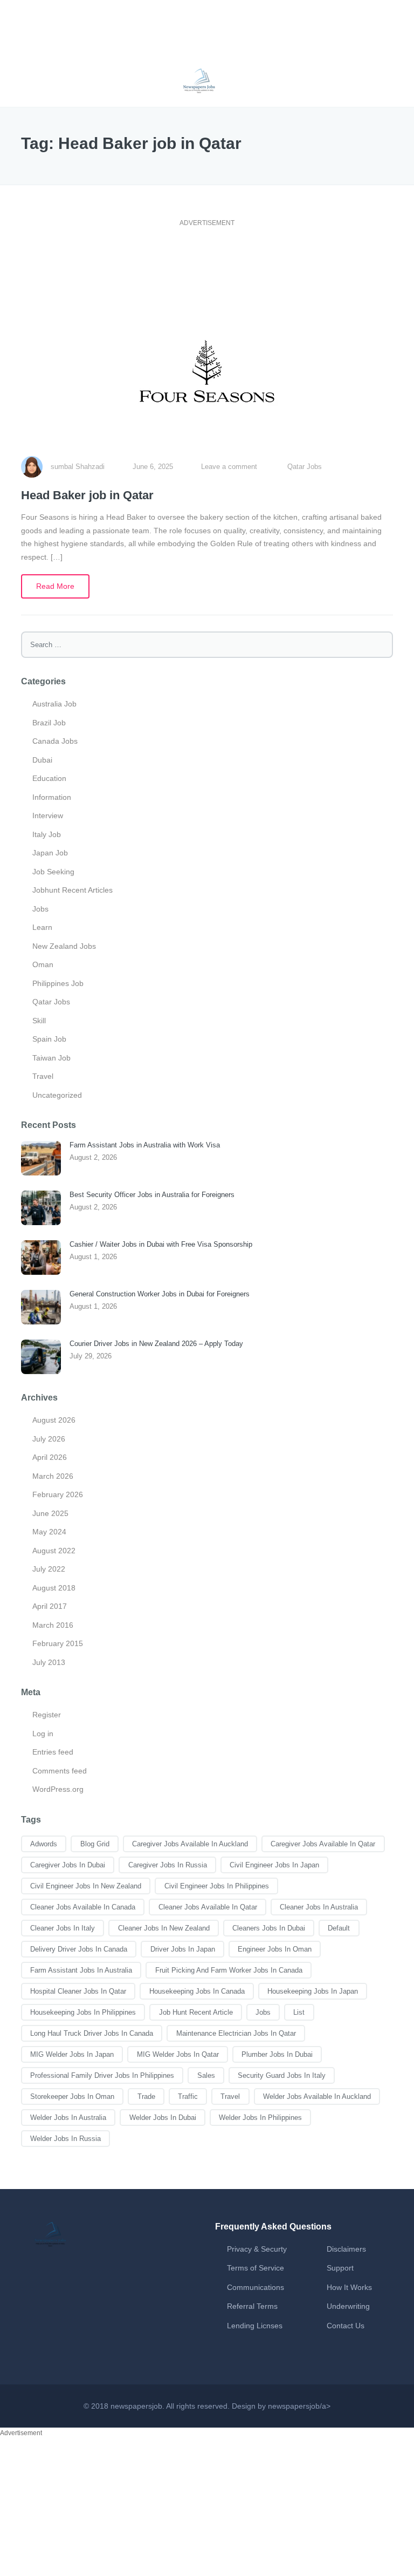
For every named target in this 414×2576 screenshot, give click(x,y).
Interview (48, 815)
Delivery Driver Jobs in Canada (79, 1949)
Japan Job (50, 853)
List (299, 2012)
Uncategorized (57, 1095)
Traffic (188, 2096)
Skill (39, 1021)
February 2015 (58, 1643)
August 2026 (54, 1420)
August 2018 (54, 1588)
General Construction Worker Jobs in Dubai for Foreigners (160, 1294)
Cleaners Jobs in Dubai (269, 1928)
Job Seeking (53, 872)
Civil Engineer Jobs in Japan (274, 1865)
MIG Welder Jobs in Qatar (178, 2054)
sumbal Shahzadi (78, 467)
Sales (206, 2075)
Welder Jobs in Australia (68, 2118)
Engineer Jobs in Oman (275, 1949)
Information (52, 797)
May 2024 (49, 1532)
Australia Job (54, 704)
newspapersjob (136, 2406)
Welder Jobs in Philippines (260, 2118)
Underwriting (348, 2306)
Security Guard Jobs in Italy (282, 2075)
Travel (43, 1076)
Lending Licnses (255, 2326)
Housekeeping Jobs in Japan (313, 1991)
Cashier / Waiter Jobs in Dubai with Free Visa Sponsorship (161, 1244)
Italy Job (47, 834)
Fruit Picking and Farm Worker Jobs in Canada (229, 1970)
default (339, 1928)
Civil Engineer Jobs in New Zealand (86, 1886)
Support (340, 2268)
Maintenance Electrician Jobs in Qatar (236, 2033)
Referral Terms (252, 2306)
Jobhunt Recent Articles (73, 890)
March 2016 (53, 1625)
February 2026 (58, 1494)
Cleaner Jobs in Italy (63, 1928)
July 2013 (49, 1662)
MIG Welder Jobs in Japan (72, 2054)
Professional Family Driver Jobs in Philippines (102, 2075)
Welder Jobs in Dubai (163, 2118)
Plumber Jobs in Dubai (277, 2054)
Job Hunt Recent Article (196, 2012)
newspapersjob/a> (299, 2406)
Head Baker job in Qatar (87, 495)
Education (49, 778)
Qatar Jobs (305, 467)
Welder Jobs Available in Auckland (317, 2096)
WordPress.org (58, 1789)
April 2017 (50, 1606)
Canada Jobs (55, 741)
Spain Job (49, 1039)
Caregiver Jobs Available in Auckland (190, 1844)
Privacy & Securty (257, 2249)
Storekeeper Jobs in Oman (72, 2096)
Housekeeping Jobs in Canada (197, 1991)
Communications (256, 2287)
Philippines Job (58, 983)
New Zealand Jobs (64, 946)
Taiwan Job (51, 1058)
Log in (43, 1734)
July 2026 (49, 1439)
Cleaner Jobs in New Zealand (164, 1928)
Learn (42, 927)
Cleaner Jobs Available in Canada (83, 1907)
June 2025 (50, 1513)
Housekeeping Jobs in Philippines (83, 2012)
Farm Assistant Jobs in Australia (81, 1970)
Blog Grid (95, 1844)
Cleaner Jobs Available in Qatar (208, 1907)
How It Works (349, 2287)
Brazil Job (49, 723)
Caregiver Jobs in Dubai (68, 1865)
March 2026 (53, 1476)
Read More (55, 586)
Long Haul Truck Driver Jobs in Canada (92, 2033)
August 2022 (54, 1551)
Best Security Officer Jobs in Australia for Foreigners (152, 1195)
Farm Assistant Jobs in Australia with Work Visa (145, 1145)
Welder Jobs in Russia (65, 2139)
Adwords (44, 1844)
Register (47, 1715)
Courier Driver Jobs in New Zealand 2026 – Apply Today (156, 1344)
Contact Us (346, 2326)
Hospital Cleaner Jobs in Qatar (78, 1991)
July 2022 (49, 1569)
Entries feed (53, 1752)
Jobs (40, 909)
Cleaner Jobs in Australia (319, 1907)
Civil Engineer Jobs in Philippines (217, 1886)
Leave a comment (229, 467)
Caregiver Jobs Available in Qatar (323, 1844)
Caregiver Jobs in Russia (168, 1865)
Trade (146, 2096)
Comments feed (60, 1771)
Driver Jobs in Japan (183, 1949)
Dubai (42, 760)
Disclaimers (346, 2249)
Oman (43, 964)
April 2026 (50, 1457)
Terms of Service (256, 2268)
